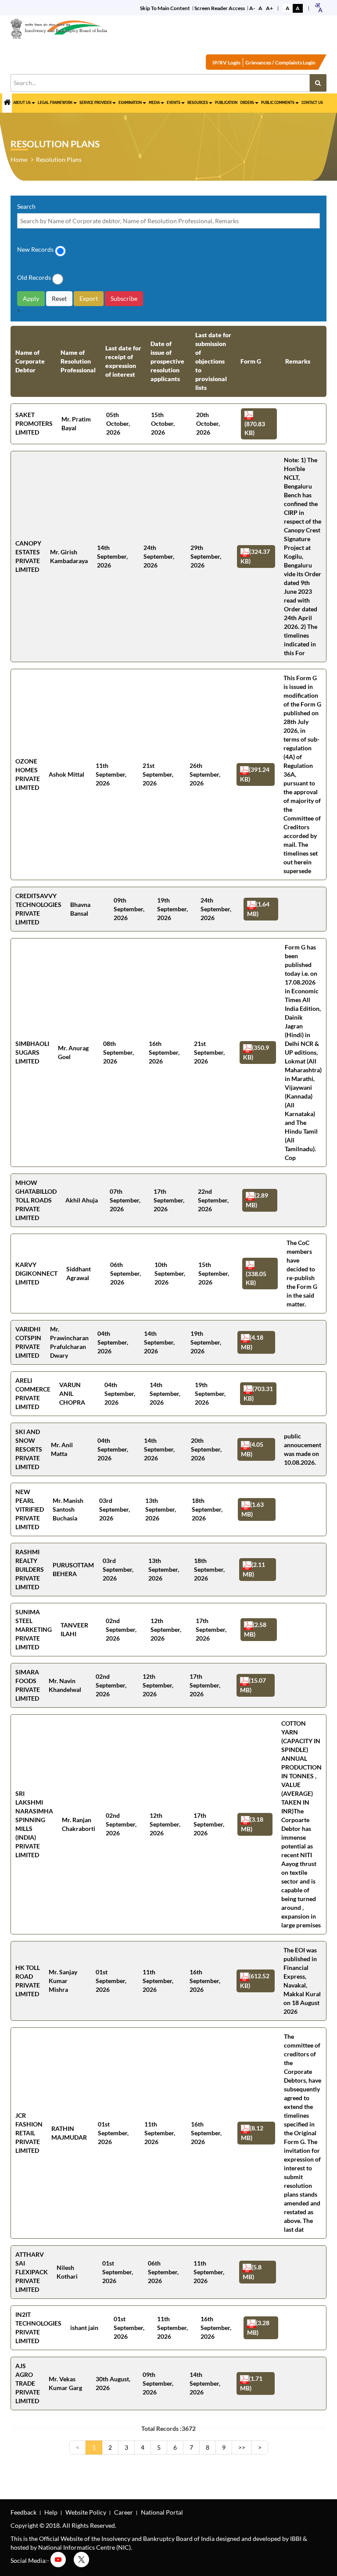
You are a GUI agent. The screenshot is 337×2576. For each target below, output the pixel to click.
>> (242, 2447)
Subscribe (124, 298)
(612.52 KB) (255, 1980)
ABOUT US (22, 103)
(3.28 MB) (258, 2327)
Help (51, 2512)
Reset (59, 298)
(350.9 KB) (256, 1052)
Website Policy (86, 2512)
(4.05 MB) (252, 1449)
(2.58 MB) (255, 1629)
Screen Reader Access (220, 8)
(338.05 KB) (256, 1278)
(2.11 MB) (254, 1569)
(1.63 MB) (253, 1509)
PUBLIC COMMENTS (278, 103)
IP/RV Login (226, 62)
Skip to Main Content (165, 8)
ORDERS (247, 103)
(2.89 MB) (257, 1200)
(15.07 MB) (253, 1685)
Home (19, 159)
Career (124, 2512)
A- (252, 8)
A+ (269, 8)
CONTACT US (312, 103)
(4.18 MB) (252, 1342)
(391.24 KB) (255, 774)
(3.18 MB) (252, 1824)
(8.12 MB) (252, 2133)
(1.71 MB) (251, 2383)
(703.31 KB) (258, 1393)
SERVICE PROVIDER (95, 103)
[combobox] (318, 8)
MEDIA (154, 103)
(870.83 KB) (255, 428)
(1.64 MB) (258, 909)
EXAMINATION (130, 103)
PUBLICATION (226, 103)
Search (26, 206)
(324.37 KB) (255, 556)
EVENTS (174, 103)
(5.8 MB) (252, 2272)
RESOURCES (198, 103)
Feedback (23, 2512)
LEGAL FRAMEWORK (55, 103)
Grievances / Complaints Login (280, 62)
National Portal (162, 2512)
